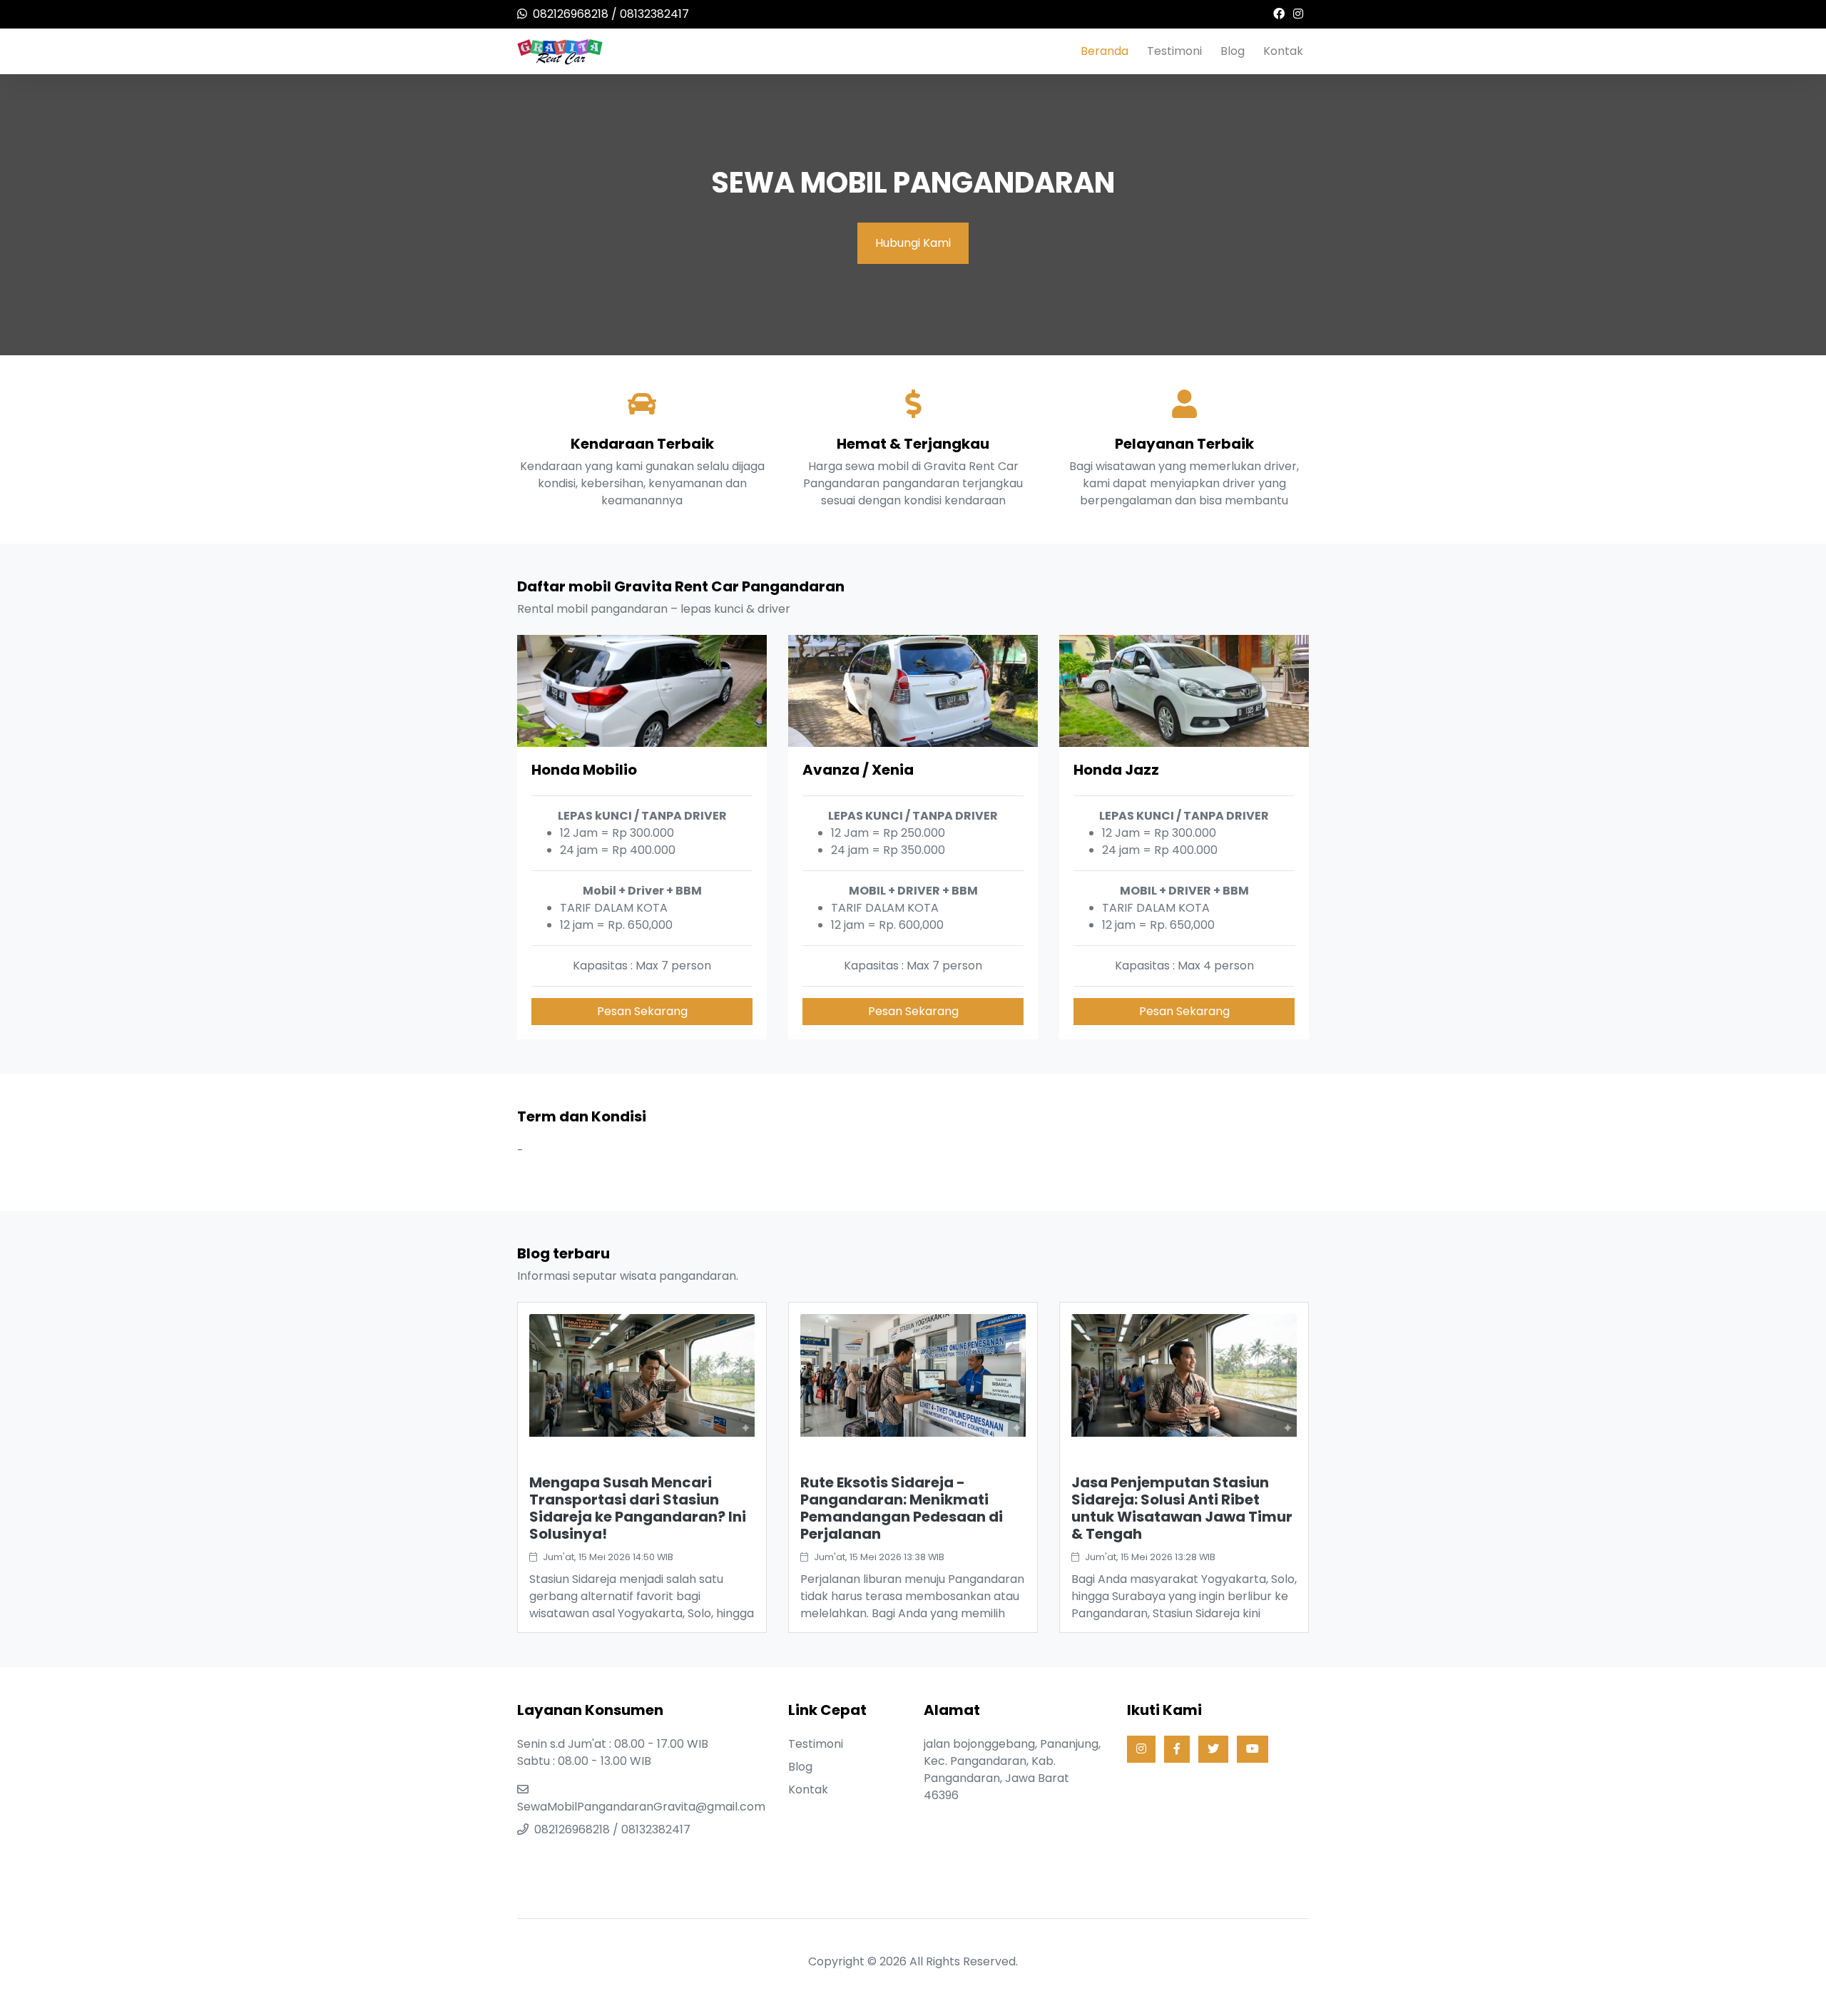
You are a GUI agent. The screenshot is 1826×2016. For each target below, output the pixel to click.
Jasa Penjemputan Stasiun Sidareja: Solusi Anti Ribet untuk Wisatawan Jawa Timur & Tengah (1182, 1508)
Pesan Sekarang (642, 1011)
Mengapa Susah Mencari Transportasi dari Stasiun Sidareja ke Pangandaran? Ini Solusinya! (638, 1508)
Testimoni (1174, 51)
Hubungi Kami (913, 243)
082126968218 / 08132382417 (611, 14)
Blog (1233, 51)
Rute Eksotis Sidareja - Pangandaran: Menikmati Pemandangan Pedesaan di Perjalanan (902, 1508)
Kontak (1283, 51)
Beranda (1105, 51)
